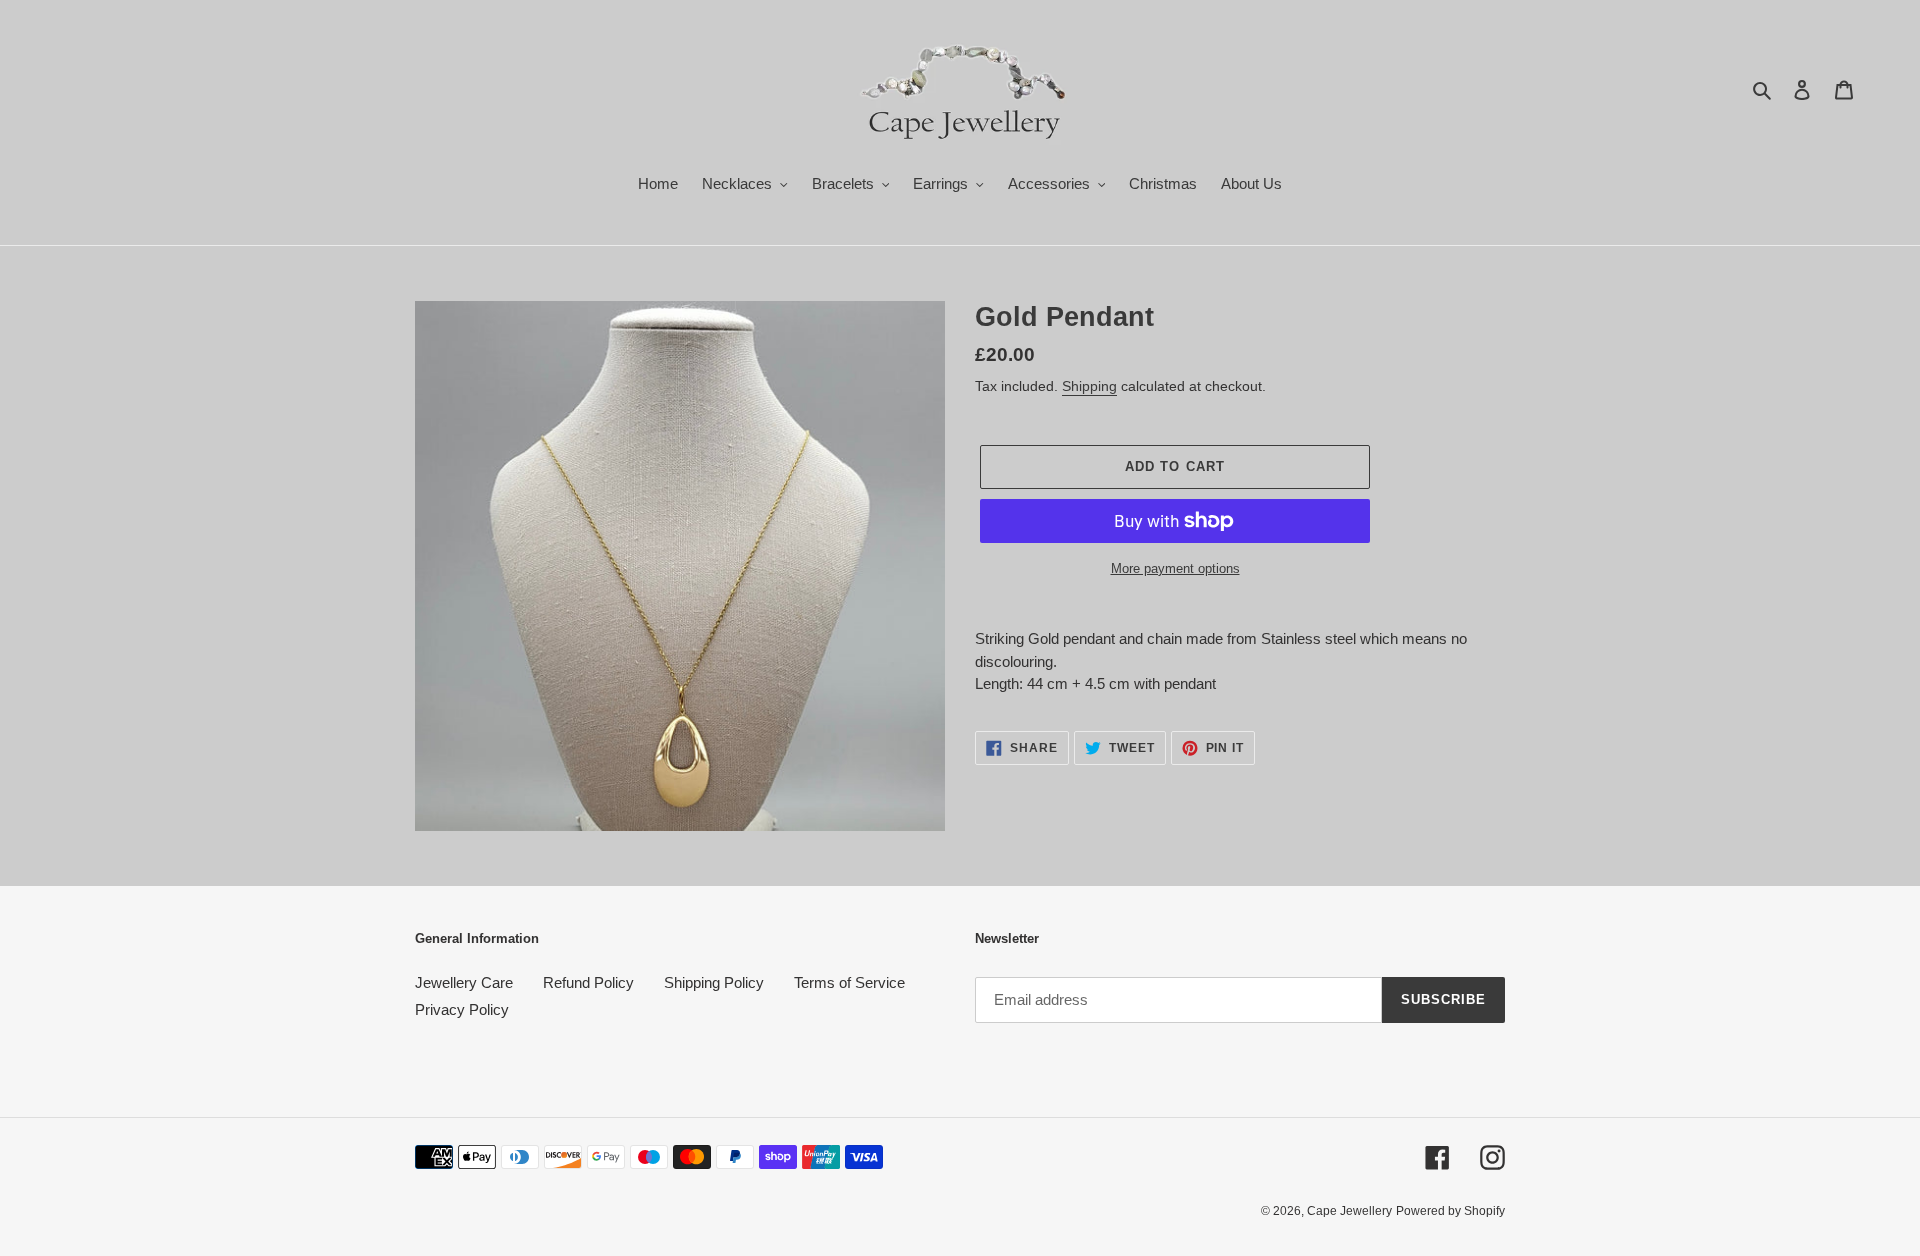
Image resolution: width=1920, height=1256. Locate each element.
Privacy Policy (462, 1009)
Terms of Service (849, 982)
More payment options (1175, 568)
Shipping (1089, 386)
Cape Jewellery (1349, 1211)
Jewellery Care (464, 982)
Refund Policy (588, 982)
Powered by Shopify (1450, 1211)
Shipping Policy (714, 982)
